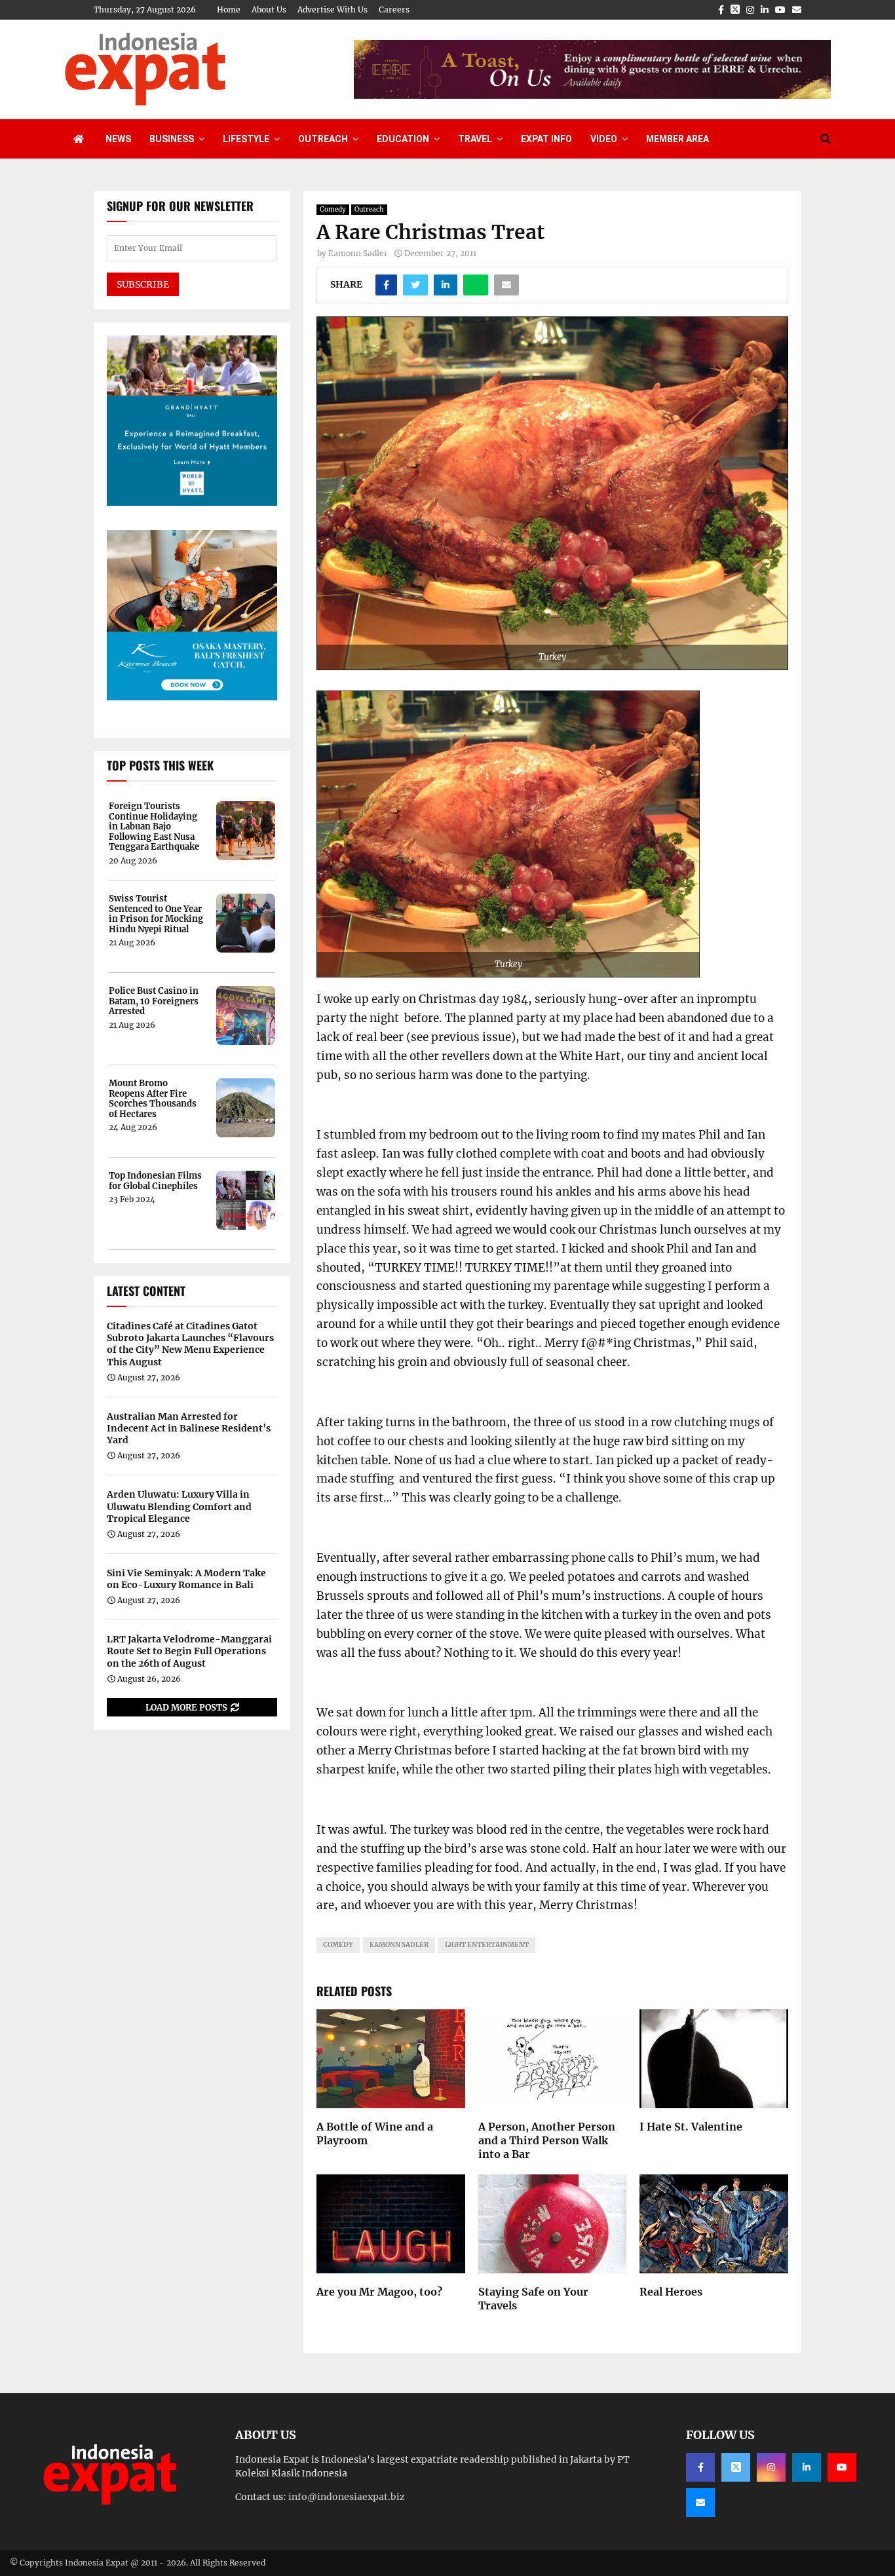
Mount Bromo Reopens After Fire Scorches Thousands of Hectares (153, 1099)
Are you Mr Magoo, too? (379, 2292)
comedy (338, 1945)
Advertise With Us (333, 9)
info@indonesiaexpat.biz (347, 2497)
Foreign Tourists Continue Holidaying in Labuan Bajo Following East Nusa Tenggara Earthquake (154, 827)
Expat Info (546, 139)
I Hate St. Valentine (691, 2127)
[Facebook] (700, 2467)
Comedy (333, 209)
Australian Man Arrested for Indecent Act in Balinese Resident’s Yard (189, 1428)
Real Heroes (671, 2292)
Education (403, 139)
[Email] (700, 2503)
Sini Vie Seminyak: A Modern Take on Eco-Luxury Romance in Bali (186, 1579)
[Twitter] (736, 2467)
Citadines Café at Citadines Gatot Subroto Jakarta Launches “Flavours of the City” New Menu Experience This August (190, 1344)
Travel (475, 139)
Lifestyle (246, 139)
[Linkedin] (807, 2467)
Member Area (677, 139)
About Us (269, 9)
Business (172, 139)
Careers (394, 9)
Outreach (323, 139)
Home (229, 9)
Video (604, 139)
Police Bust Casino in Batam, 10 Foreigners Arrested (154, 1001)
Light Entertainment (487, 1945)
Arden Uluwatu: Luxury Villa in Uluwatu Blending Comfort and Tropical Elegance (179, 1506)
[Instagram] (771, 2467)
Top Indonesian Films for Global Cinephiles (155, 1181)
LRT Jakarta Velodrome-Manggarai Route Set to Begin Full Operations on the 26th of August (189, 1651)
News (118, 139)
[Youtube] (842, 2467)
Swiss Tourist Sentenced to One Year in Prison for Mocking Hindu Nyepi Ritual (156, 914)
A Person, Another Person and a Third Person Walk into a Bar (547, 2140)
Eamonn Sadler (358, 253)
